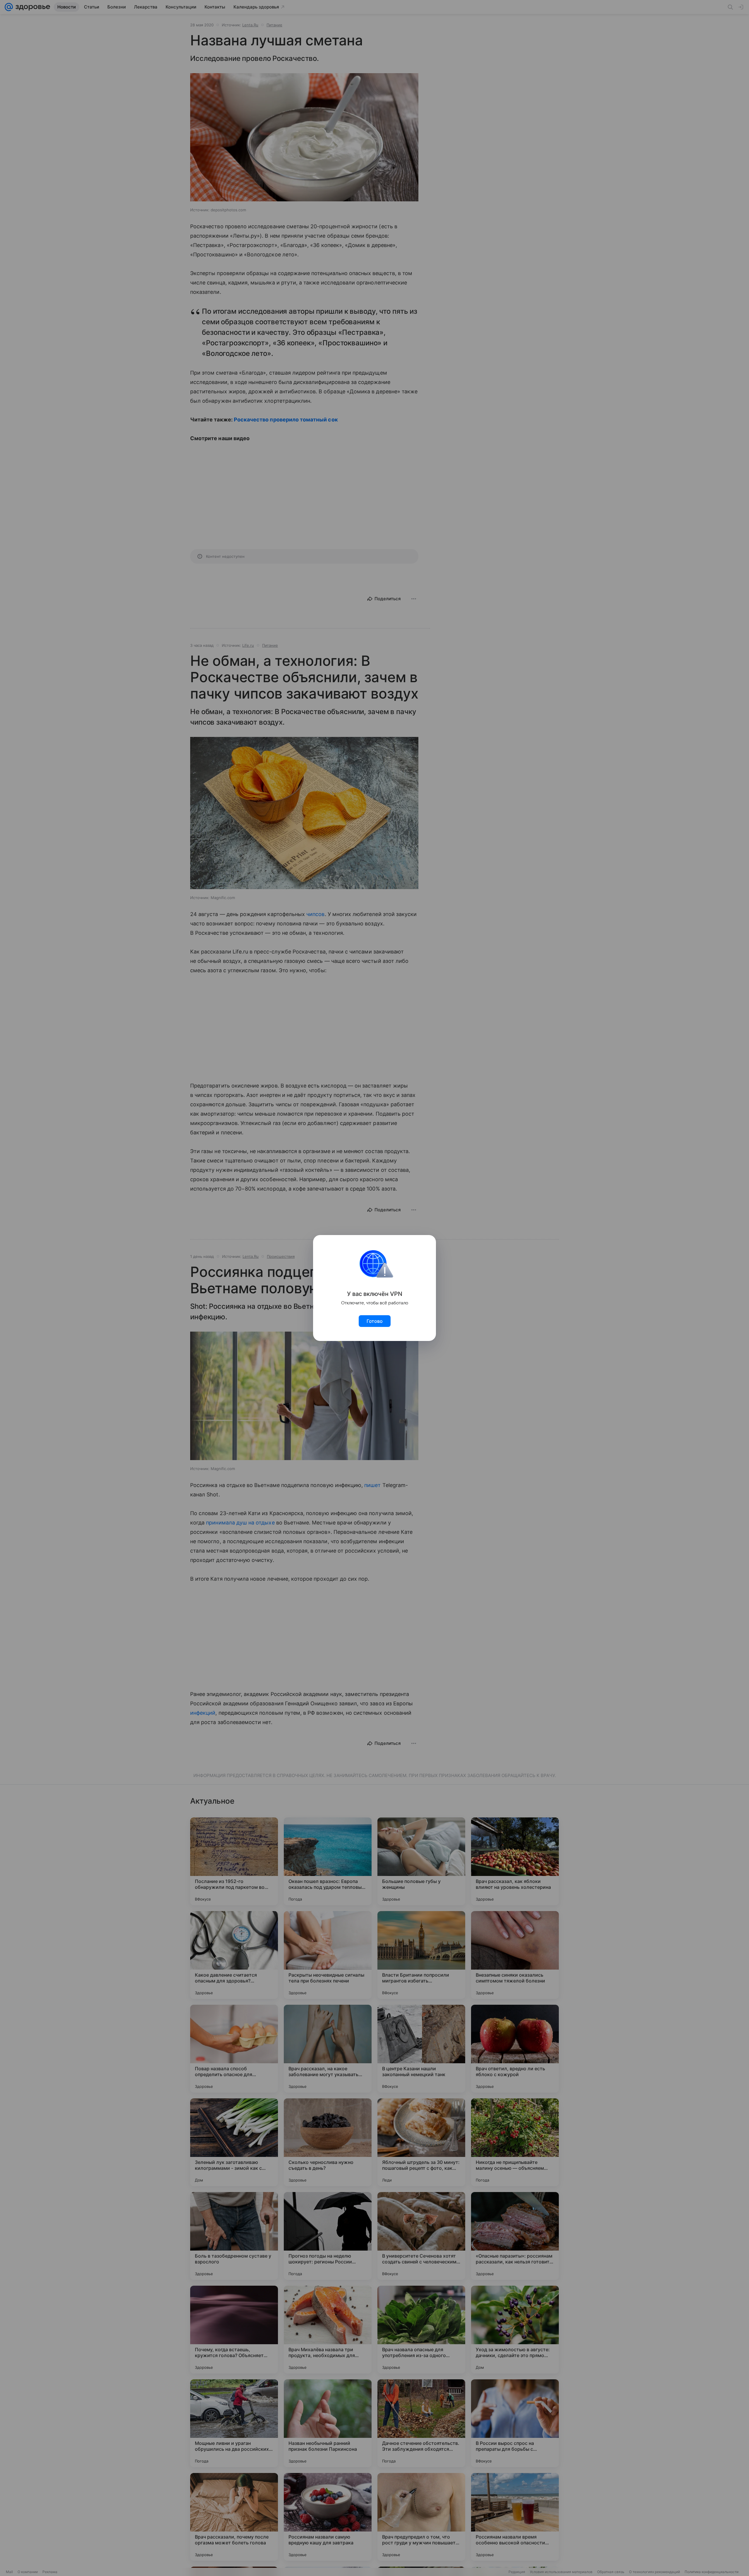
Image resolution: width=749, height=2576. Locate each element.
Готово (375, 1321)
